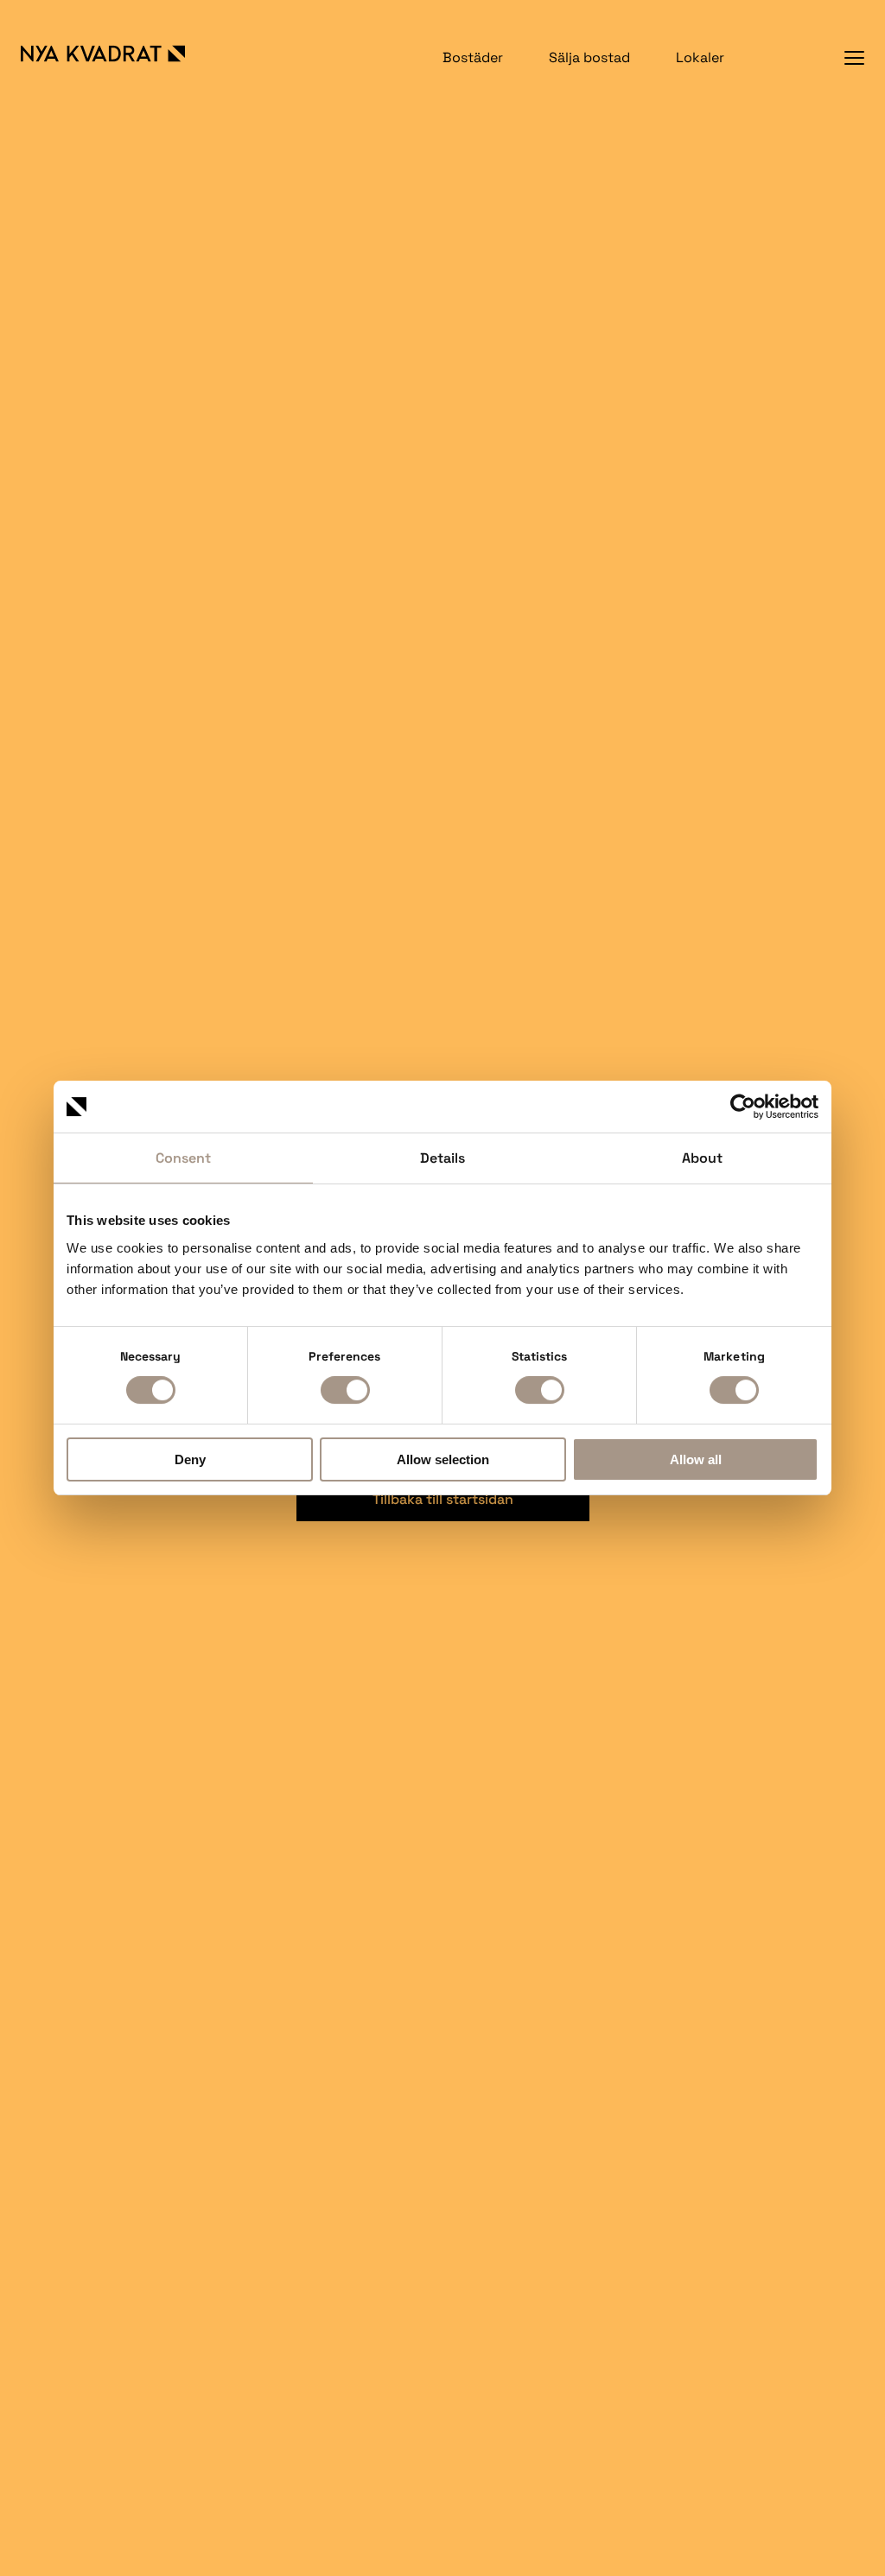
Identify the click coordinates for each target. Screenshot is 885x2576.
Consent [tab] (183, 1158)
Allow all (696, 1459)
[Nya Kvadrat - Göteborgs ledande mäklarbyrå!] (121, 54)
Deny (190, 1459)
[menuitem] (473, 57)
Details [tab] (442, 1158)
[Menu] (854, 57)
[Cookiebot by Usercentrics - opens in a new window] (743, 1107)
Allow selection (443, 1459)
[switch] (345, 1390)
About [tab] (702, 1158)
